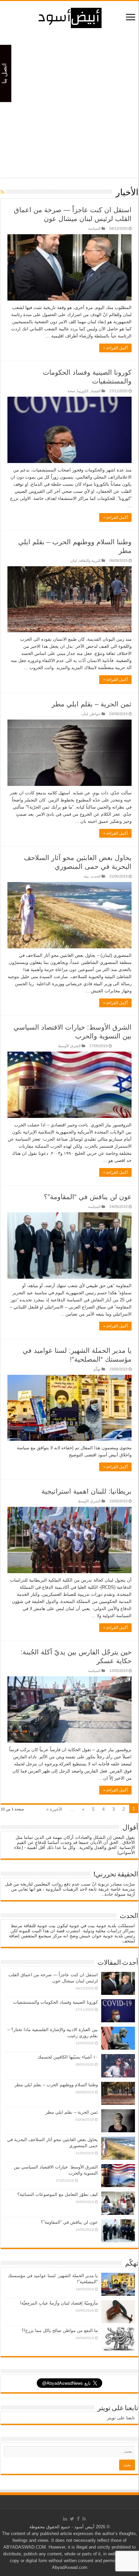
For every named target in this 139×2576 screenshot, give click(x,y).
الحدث (96, 876)
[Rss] (84, 2519)
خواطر (95, 714)
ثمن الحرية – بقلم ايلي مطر (92, 704)
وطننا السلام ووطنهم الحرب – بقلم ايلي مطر (56, 2085)
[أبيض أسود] (69, 17)
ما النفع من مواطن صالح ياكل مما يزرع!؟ (56, 2330)
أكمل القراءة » (115, 348)
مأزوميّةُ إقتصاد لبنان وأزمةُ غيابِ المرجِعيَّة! (59, 2303)
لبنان (74, 560)
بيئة (86, 876)
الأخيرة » (54, 1809)
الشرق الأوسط (69, 1046)
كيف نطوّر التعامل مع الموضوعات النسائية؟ (58, 2194)
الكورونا (83, 391)
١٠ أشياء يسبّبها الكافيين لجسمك (68, 2057)
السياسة (94, 228)
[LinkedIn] (65, 2519)
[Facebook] (78, 2519)
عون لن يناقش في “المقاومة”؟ (88, 1197)
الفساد (95, 391)
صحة (71, 391)
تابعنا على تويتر (118, 2408)
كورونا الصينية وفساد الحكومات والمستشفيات (55, 2002)
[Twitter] (72, 2519)
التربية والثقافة (90, 560)
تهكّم (97, 1369)
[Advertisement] (69, 108)
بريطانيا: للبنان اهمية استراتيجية (87, 1491)
